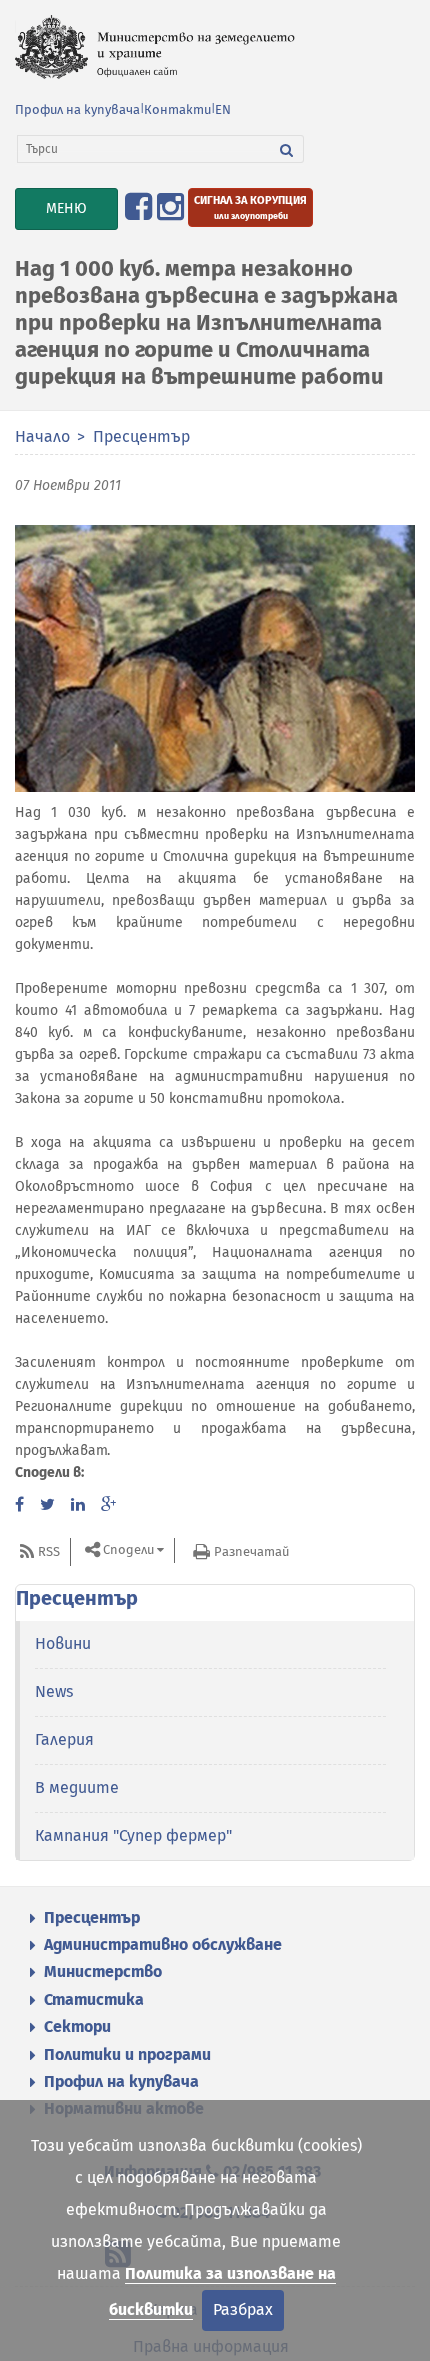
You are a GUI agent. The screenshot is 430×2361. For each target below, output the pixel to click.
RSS (49, 1551)
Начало (42, 436)
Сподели (128, 1550)
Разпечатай (251, 1551)
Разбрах (243, 2309)
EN (223, 109)
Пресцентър (141, 436)
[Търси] (287, 149)
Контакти (177, 109)
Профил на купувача (77, 109)
